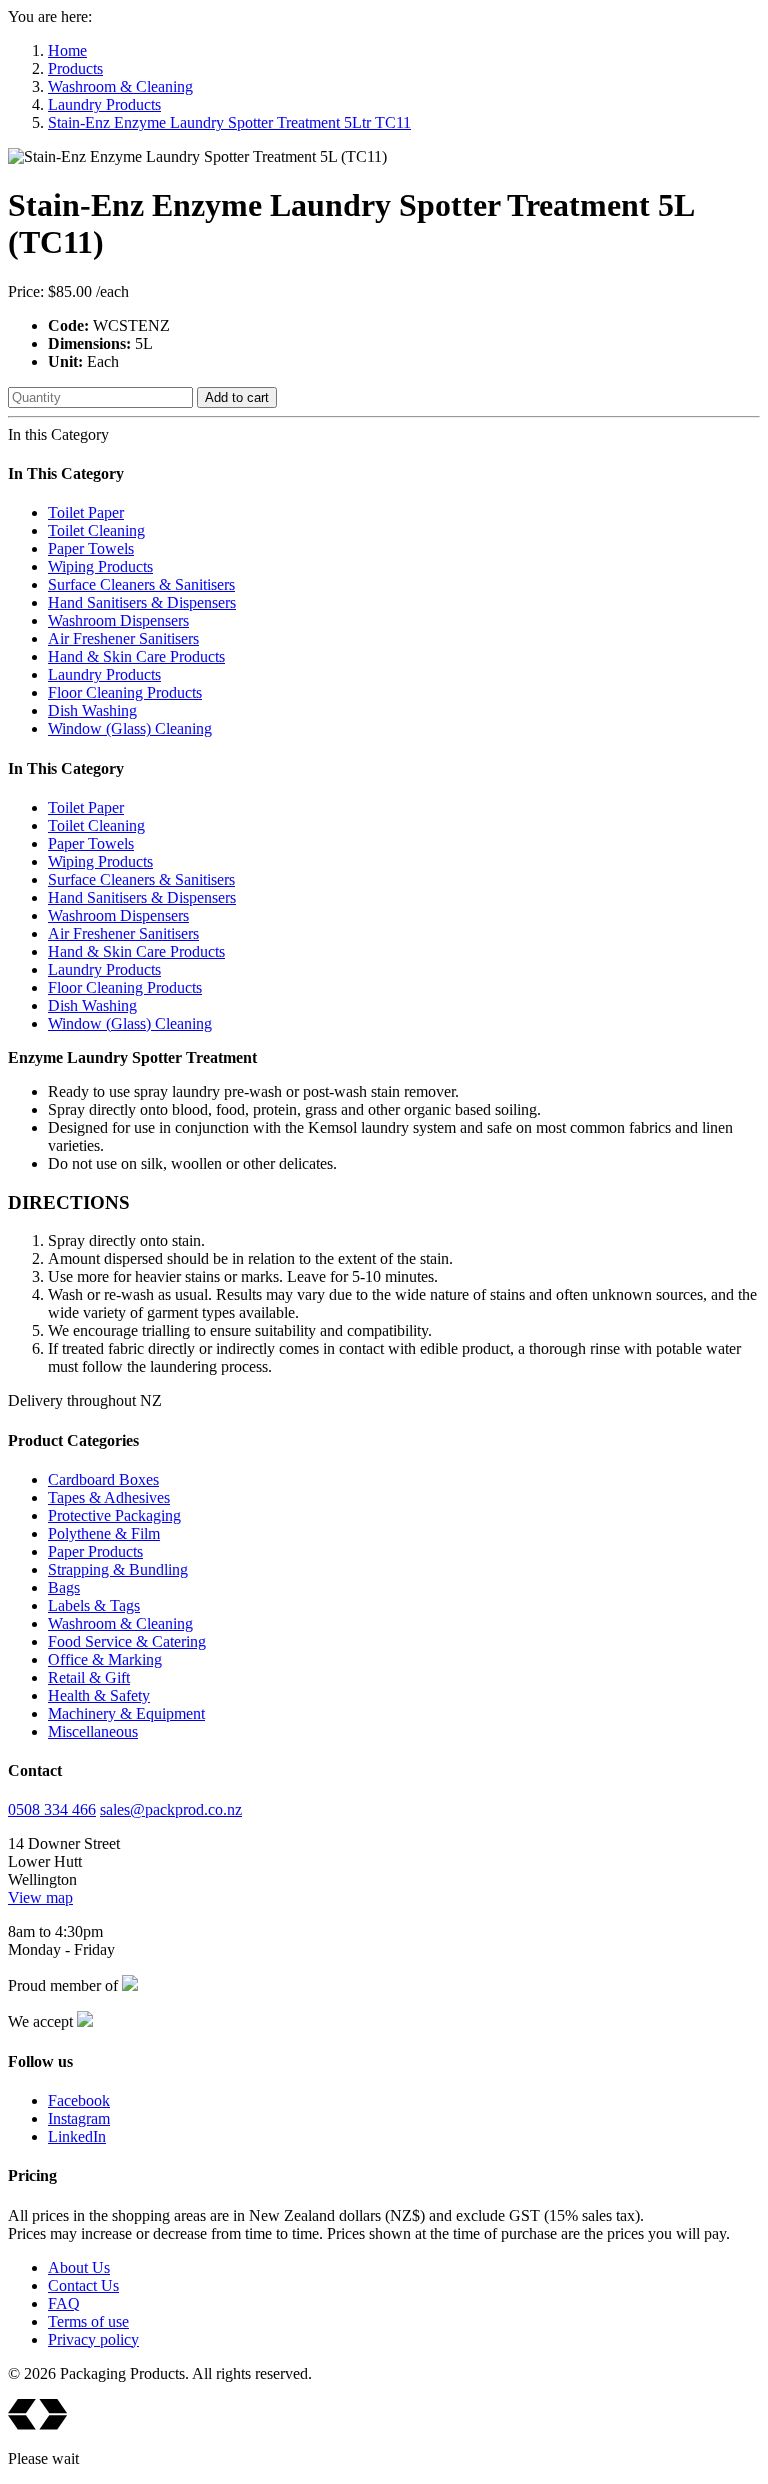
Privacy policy (93, 2339)
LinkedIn (77, 2136)
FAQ (64, 2303)
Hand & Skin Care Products (136, 656)
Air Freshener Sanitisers (123, 638)
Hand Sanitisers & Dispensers (142, 602)
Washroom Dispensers (118, 620)
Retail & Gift (89, 1677)
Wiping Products (100, 566)
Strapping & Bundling (118, 1569)
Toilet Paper (86, 512)
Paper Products (95, 1551)
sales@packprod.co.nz (171, 1809)
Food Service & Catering (127, 1641)
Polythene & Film (104, 1533)
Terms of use (88, 2321)
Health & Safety (99, 1695)
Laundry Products (104, 104)
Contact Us (83, 2285)
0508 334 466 (52, 1809)
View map (40, 1897)
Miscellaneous (93, 1731)
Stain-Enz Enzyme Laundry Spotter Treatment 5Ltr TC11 (229, 122)
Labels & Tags (94, 1605)
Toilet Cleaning (96, 530)
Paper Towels (91, 548)
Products (75, 68)
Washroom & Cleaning (120, 86)
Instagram (79, 2118)
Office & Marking (105, 1659)
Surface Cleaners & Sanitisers (141, 584)
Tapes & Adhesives (109, 1497)
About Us (79, 2267)
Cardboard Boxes (103, 1479)
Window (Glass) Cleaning (130, 728)
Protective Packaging (114, 1515)
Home (67, 50)
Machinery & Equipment (126, 1713)
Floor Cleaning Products (125, 692)
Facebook (79, 2100)
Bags (64, 1587)
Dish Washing (92, 710)
